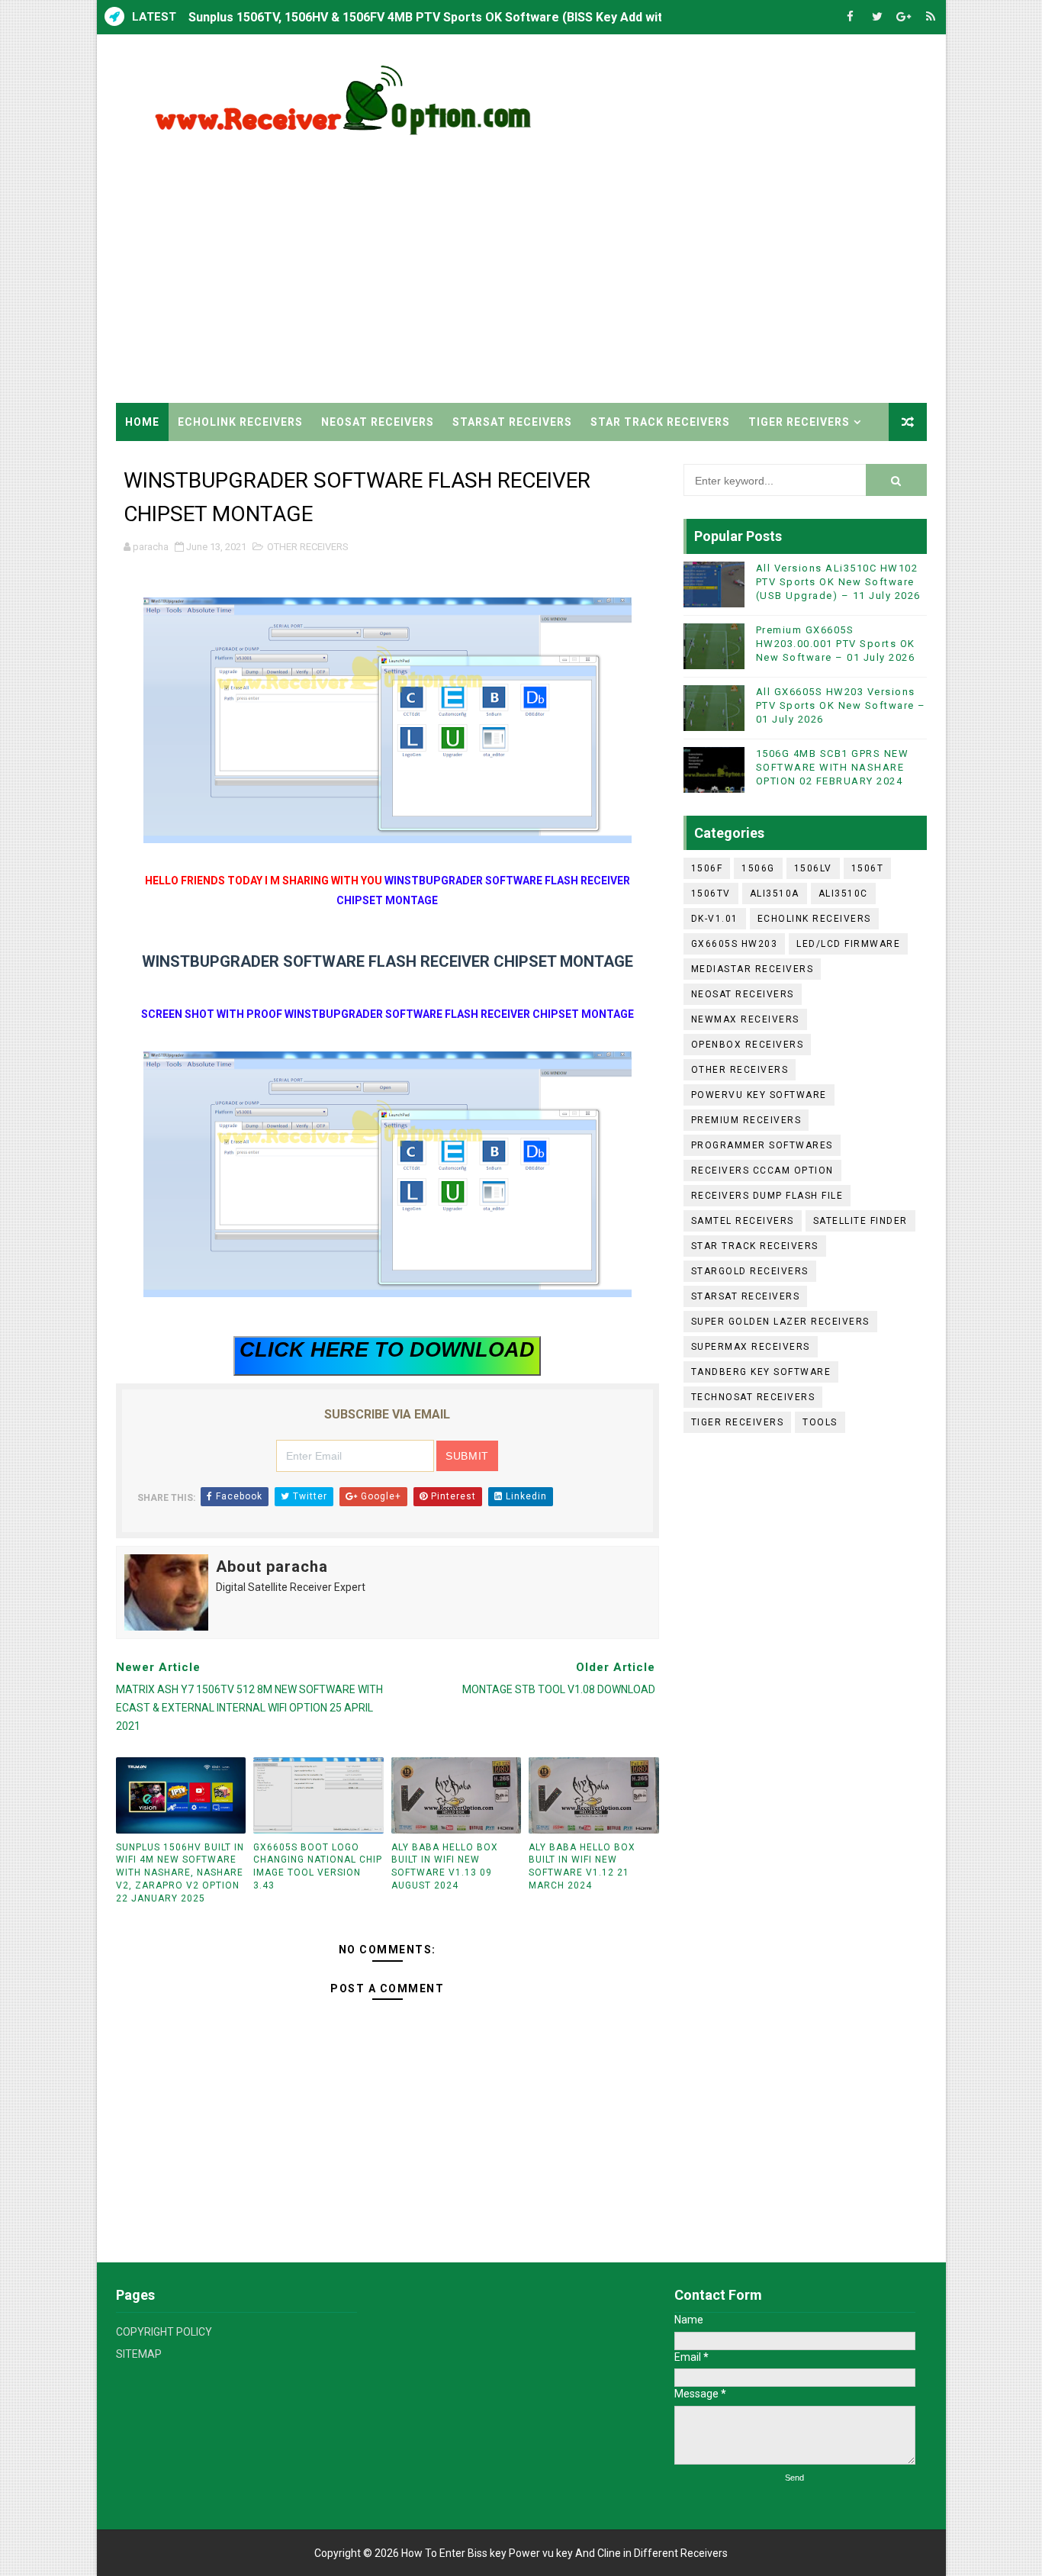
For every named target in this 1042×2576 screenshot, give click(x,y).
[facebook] (851, 17)
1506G (758, 868)
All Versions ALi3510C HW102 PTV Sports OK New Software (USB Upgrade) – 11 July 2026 (838, 582)
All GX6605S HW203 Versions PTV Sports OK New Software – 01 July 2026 (841, 705)
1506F (707, 868)
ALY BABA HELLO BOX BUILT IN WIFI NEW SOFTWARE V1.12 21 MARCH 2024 (582, 1866)
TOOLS (820, 1422)
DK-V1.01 (715, 919)
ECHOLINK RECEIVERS (240, 422)
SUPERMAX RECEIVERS (751, 1347)
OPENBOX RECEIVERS (748, 1045)
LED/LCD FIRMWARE (848, 944)
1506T (868, 868)
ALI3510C (843, 894)
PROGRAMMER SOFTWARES (762, 1145)
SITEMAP (139, 2354)
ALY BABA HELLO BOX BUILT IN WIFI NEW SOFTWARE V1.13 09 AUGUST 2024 (445, 1866)
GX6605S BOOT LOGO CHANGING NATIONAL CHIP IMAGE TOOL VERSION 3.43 (318, 1866)
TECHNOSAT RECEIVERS (753, 1397)
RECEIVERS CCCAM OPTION (762, 1170)
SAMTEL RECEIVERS (743, 1221)
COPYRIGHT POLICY (164, 2332)
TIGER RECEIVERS (799, 422)
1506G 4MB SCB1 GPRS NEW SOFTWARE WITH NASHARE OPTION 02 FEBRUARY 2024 (833, 767)
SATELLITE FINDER (860, 1221)
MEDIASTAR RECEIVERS (753, 969)
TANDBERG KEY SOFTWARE (761, 1372)
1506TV (711, 894)
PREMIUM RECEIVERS (746, 1120)
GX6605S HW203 (735, 944)
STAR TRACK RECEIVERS (660, 422)
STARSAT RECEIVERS (512, 422)
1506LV (813, 868)
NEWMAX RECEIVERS (745, 1019)
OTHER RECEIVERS (308, 547)
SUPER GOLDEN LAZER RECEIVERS (780, 1322)
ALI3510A (775, 894)
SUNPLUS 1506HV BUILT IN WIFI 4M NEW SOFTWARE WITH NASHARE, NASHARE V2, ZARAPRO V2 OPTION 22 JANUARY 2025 (180, 1873)
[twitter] (877, 17)
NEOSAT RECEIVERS (378, 422)
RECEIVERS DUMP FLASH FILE (767, 1196)
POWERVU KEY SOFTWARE (759, 1095)
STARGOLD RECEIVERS (750, 1271)
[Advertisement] (648, 273)
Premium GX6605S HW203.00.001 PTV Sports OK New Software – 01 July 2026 (836, 644)
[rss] (931, 17)
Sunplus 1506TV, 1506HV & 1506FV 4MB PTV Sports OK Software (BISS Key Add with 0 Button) (457, 17)
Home (142, 422)
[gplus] (904, 17)
